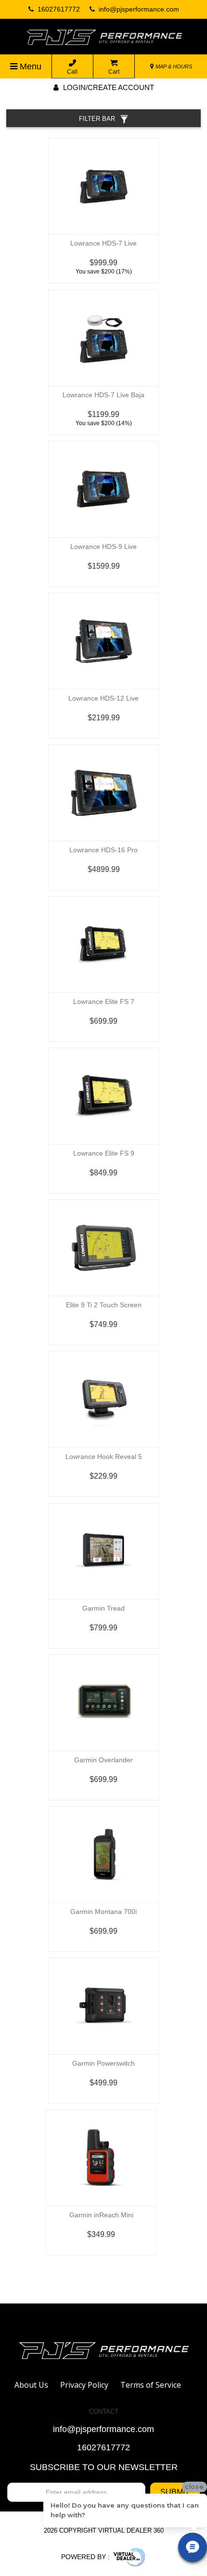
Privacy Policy (84, 2385)
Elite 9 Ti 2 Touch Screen (104, 1305)
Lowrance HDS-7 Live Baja (103, 395)
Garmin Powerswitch (103, 2063)
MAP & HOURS (173, 66)
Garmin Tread (103, 1608)
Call (72, 72)
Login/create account (108, 87)
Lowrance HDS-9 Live (103, 546)
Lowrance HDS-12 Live (103, 698)
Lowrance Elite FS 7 (104, 1002)
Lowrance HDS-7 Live (103, 243)
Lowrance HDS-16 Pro (103, 850)
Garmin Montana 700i (103, 1912)
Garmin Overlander (103, 1760)
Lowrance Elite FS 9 (104, 1153)
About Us (31, 2385)
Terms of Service (151, 2385)
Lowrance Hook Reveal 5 (104, 1457)
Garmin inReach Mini (101, 2215)
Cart (114, 72)
